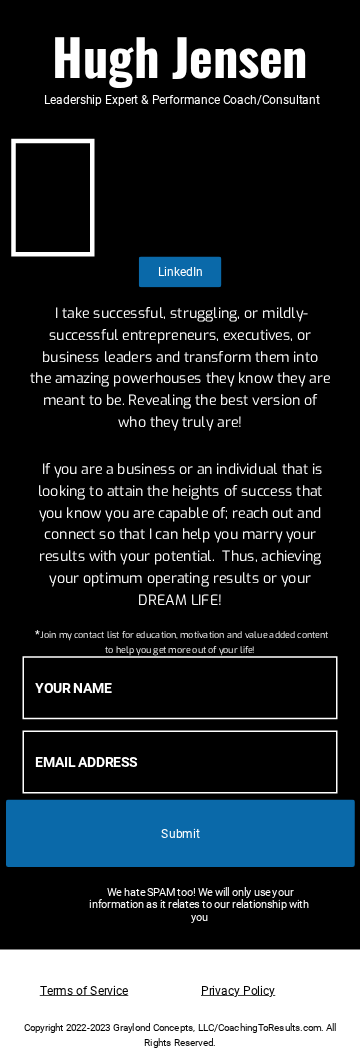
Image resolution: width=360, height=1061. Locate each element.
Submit (180, 833)
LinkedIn (180, 272)
